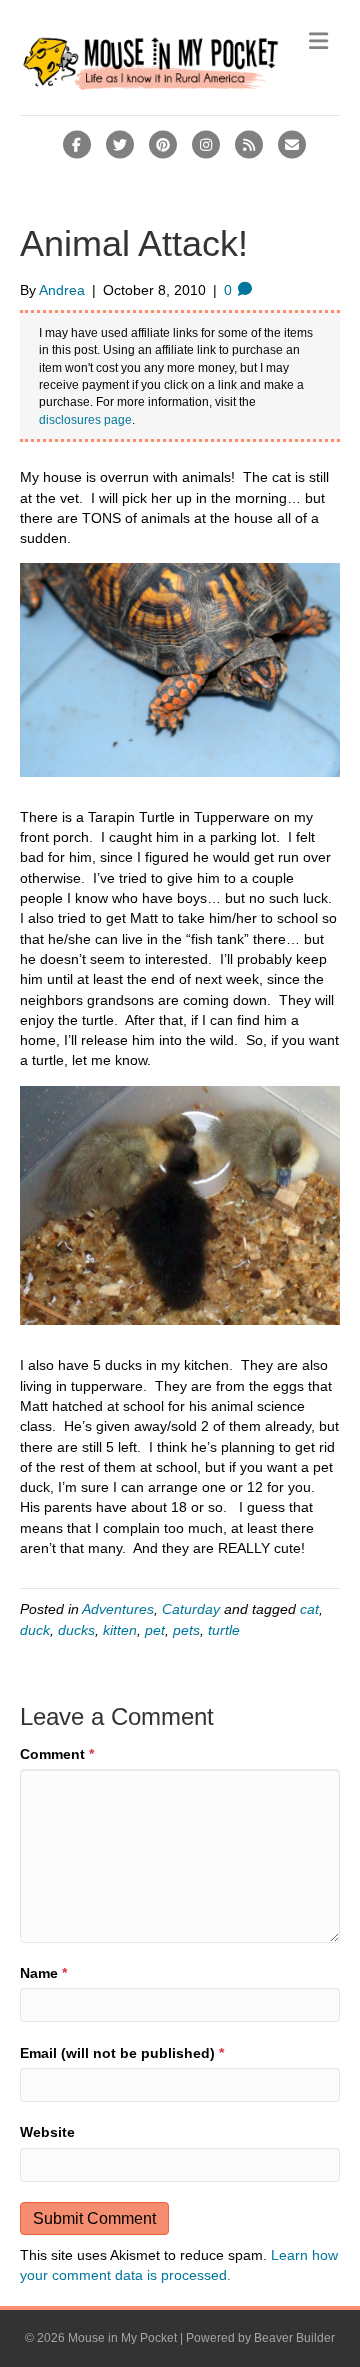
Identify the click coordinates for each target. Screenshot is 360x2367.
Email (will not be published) (122, 2053)
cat (309, 1609)
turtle (224, 1630)
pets (186, 1630)
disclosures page (85, 420)
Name (43, 1973)
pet (155, 1630)
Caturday (191, 1609)
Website (47, 2132)
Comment (57, 1754)
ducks (76, 1630)
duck (35, 1630)
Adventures (118, 1609)
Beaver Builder (294, 2338)
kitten (120, 1630)
